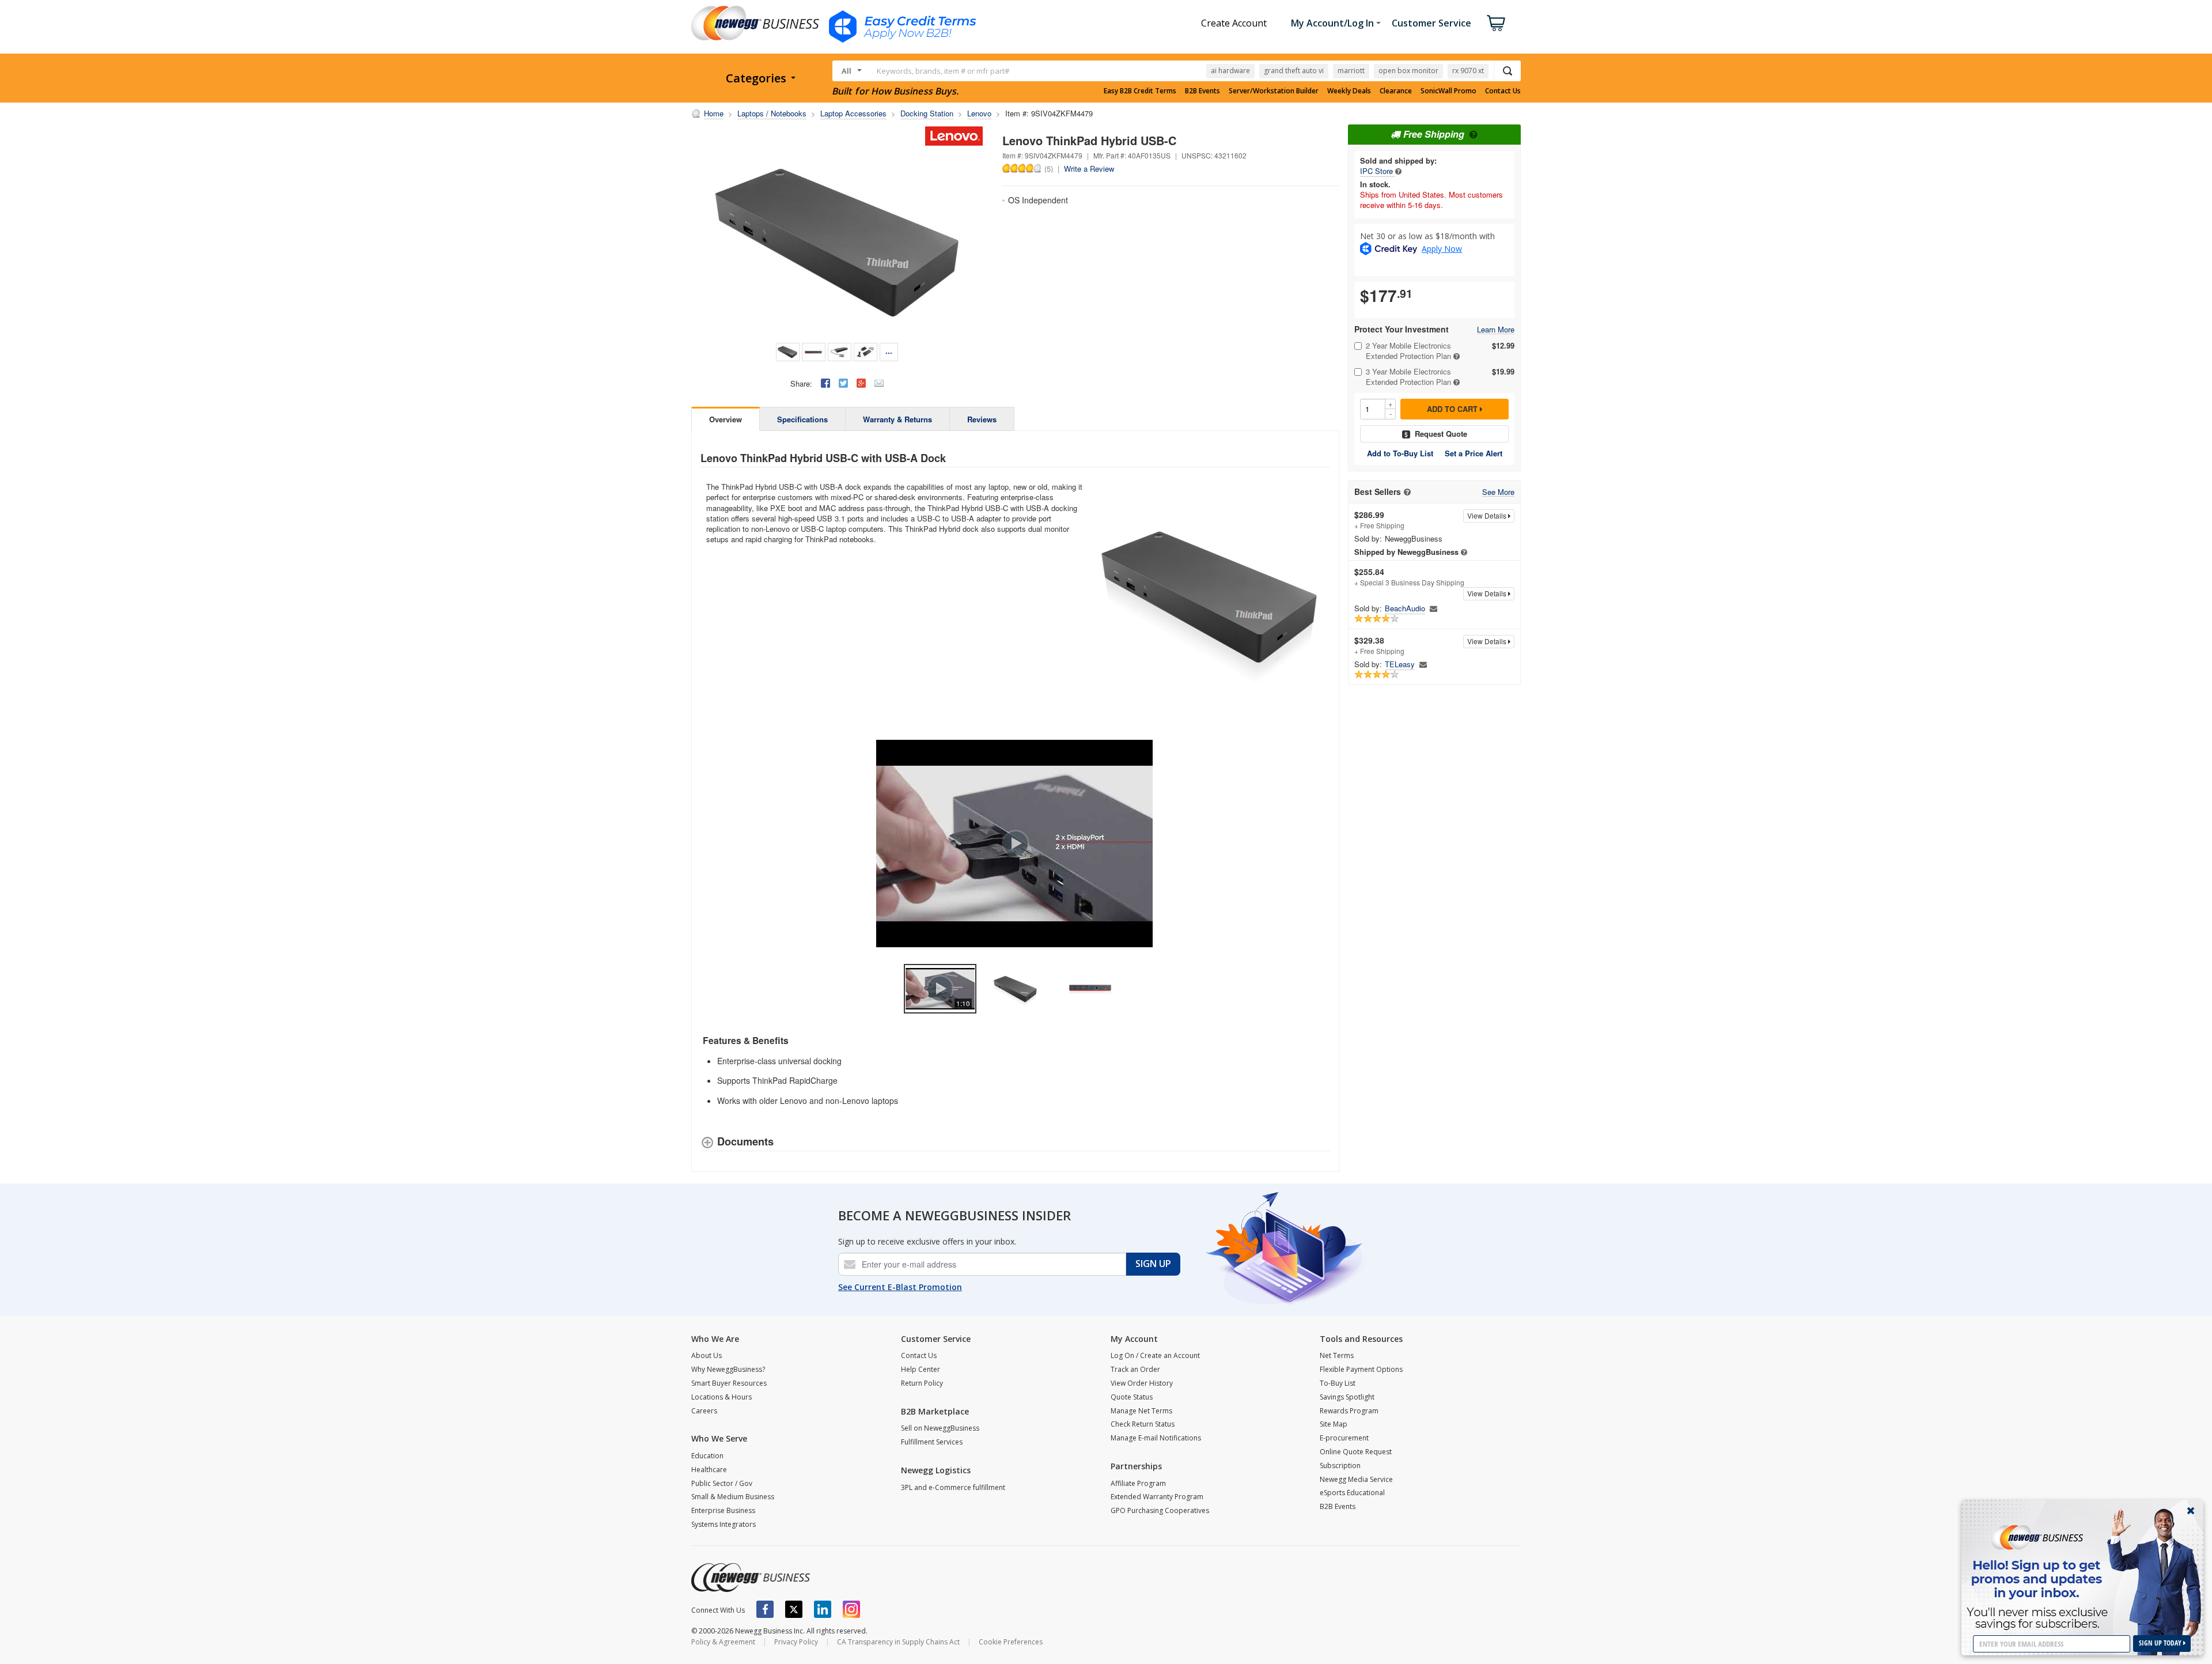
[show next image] (1318, 844)
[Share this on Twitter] (843, 383)
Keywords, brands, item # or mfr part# (943, 71)
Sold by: (1368, 539)
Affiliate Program (1138, 1483)
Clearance (1396, 91)
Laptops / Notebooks (772, 113)
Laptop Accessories (853, 113)
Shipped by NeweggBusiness (1406, 552)
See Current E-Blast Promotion (900, 1287)
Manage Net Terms (1141, 1411)
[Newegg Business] (751, 1578)
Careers (704, 1411)
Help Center (921, 1369)
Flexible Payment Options (1361, 1369)
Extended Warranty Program (1157, 1497)
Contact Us (1503, 91)
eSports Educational (1352, 1493)
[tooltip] (1398, 171)
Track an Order (1135, 1369)
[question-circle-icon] (1472, 134)
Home (714, 113)
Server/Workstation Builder (1274, 91)
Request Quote (1441, 434)
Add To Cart (1453, 409)
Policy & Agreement (723, 1642)
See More (1498, 492)
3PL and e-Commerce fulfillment (953, 1487)
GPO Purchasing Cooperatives (1160, 1510)
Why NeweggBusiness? (728, 1369)
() (1049, 168)
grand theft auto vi (1294, 71)
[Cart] (1496, 23)
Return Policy (922, 1383)
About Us (707, 1355)
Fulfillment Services (932, 1442)
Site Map (1334, 1424)
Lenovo (979, 113)
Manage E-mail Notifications (1156, 1438)
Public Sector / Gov (722, 1483)
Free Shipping (1434, 134)
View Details (1488, 515)
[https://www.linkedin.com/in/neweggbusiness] (823, 1609)
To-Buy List (1338, 1383)
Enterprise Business (723, 1510)
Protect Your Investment (1402, 329)
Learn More (1496, 330)
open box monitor (1408, 71)
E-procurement (1344, 1438)
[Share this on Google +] (861, 383)
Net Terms (1337, 1355)
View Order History (1142, 1383)
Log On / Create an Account (1155, 1355)
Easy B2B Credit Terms (1140, 91)
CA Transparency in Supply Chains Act (898, 1642)
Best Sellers (1378, 492)
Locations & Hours (721, 1397)
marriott (1351, 71)
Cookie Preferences (1011, 1642)
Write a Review (1089, 169)
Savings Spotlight (1347, 1397)
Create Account (1234, 23)
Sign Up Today (2161, 1643)
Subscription (1340, 1466)
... (889, 351)
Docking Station (927, 113)
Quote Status (1132, 1397)
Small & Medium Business (733, 1497)
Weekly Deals (1349, 91)
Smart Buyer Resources (729, 1383)
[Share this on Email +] (879, 383)
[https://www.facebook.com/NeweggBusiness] (765, 1609)
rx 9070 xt (1468, 71)
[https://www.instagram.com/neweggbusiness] (851, 1609)
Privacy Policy (796, 1642)
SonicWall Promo (1448, 91)
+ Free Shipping (1379, 520)
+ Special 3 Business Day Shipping (1409, 577)
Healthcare (709, 1470)
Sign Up (1153, 1264)
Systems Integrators (724, 1524)
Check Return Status (1143, 1424)
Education (707, 1456)
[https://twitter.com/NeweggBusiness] (794, 1609)
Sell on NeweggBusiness (940, 1428)
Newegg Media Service (1356, 1479)
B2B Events (1202, 91)
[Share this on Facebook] (825, 383)
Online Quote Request (1356, 1452)
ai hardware (1230, 71)
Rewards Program (1349, 1411)
